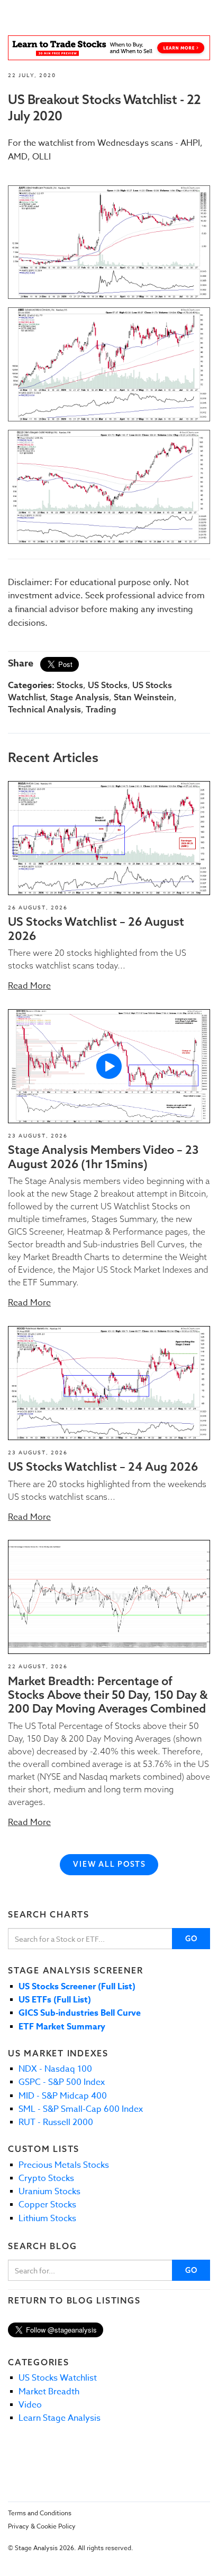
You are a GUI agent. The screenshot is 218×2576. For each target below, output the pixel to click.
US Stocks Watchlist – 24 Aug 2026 (103, 1466)
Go (192, 1939)
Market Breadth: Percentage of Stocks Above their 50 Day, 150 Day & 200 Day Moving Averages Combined (108, 1695)
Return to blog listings (74, 2300)
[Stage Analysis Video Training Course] (109, 48)
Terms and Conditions (40, 2513)
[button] (109, 838)
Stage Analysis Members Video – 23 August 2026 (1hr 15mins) (103, 1157)
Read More (29, 986)
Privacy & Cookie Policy (42, 2526)
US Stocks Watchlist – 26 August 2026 (96, 928)
